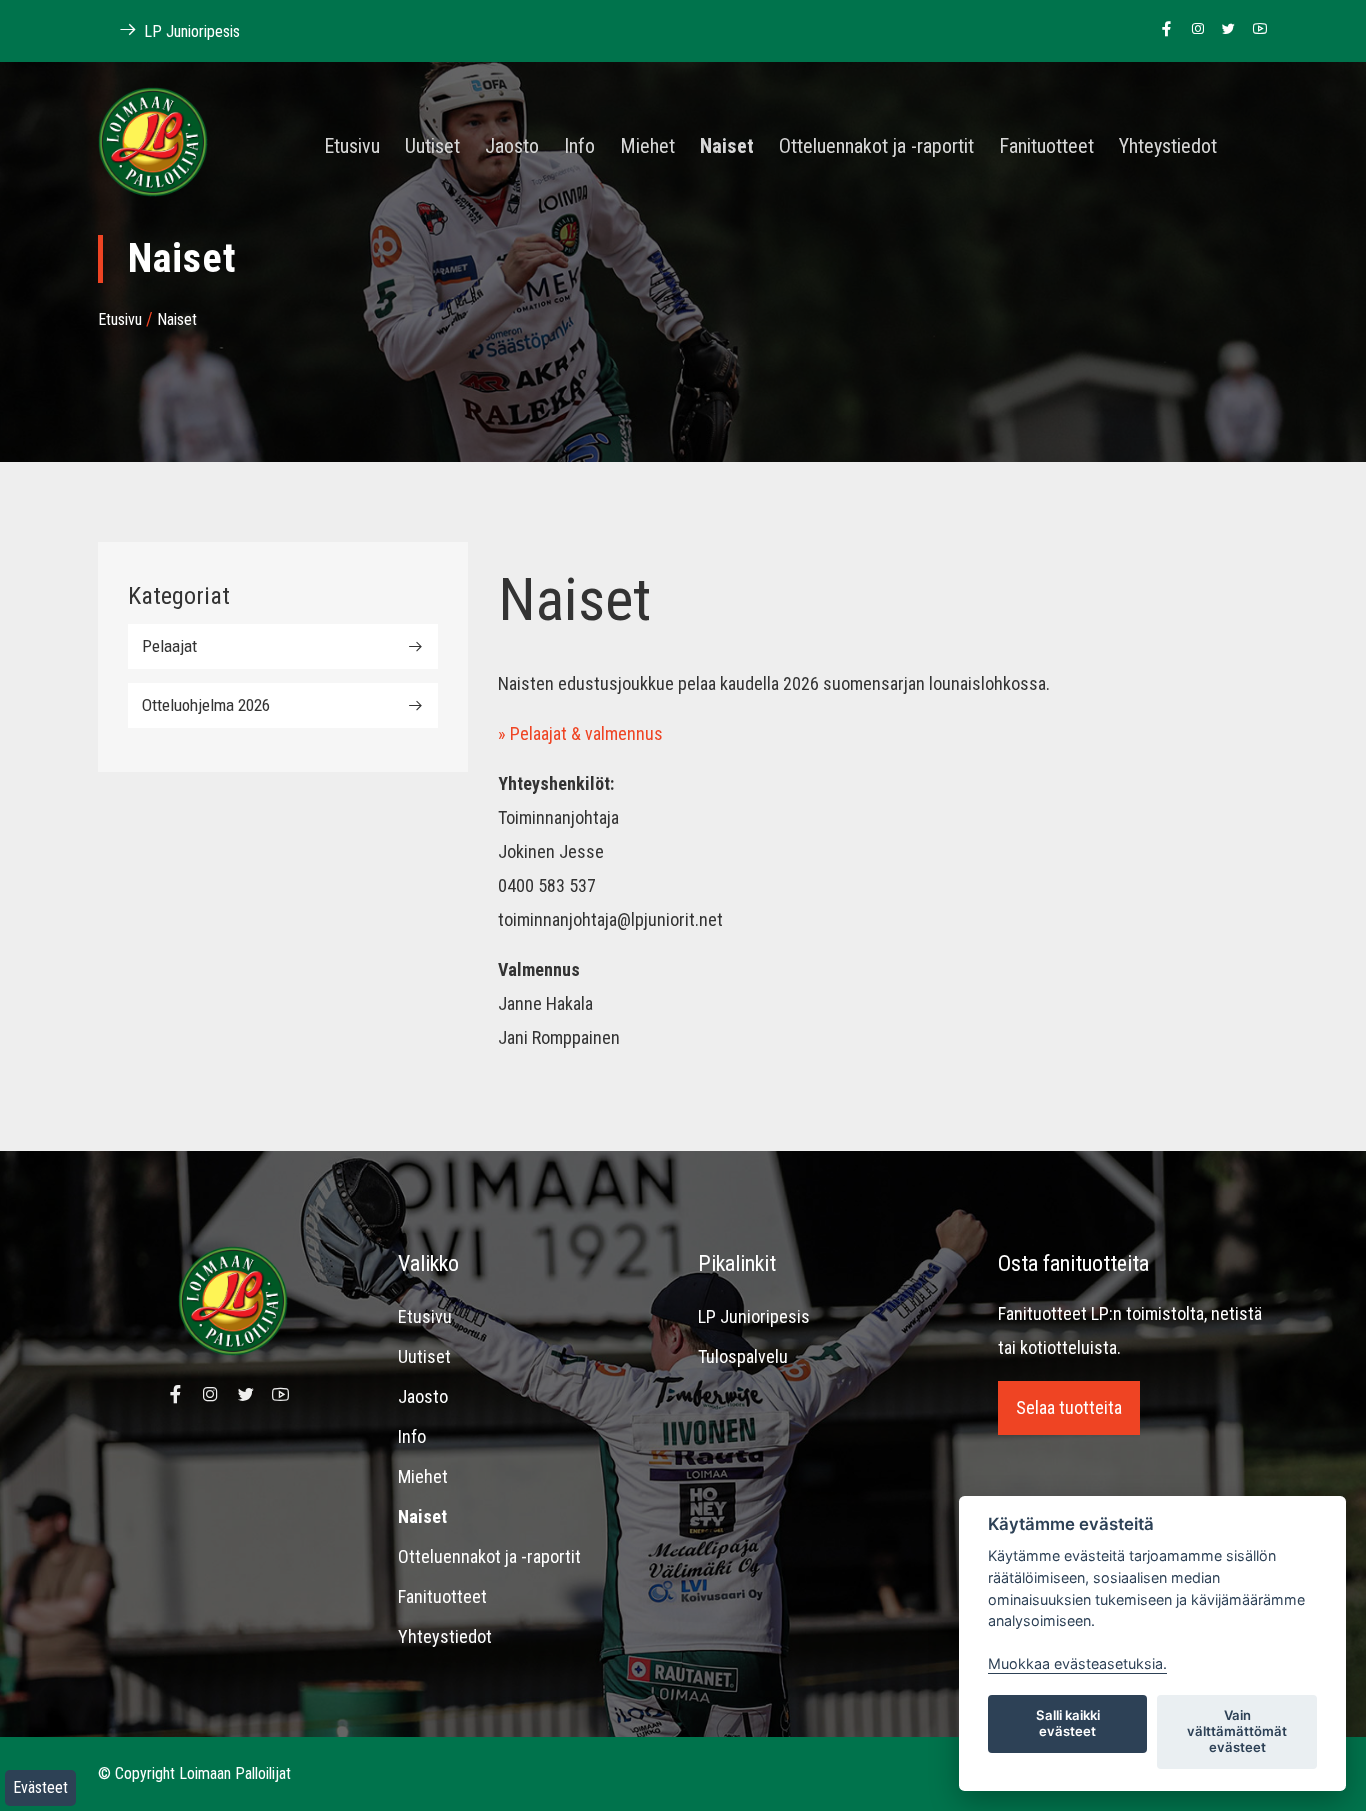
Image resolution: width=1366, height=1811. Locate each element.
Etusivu (352, 147)
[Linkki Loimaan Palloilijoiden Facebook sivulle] (1161, 30)
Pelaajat (169, 646)
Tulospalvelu (743, 1356)
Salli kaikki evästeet (1068, 1723)
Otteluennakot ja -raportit (876, 147)
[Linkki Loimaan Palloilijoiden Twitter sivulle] (1223, 30)
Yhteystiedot (1168, 147)
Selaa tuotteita (1069, 1407)
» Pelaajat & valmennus (580, 733)
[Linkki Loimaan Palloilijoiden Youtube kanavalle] (1254, 30)
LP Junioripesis (190, 31)
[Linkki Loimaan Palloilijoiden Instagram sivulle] (1192, 30)
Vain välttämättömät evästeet (1237, 1731)
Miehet (647, 147)
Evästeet (40, 1787)
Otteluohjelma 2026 (206, 705)
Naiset (727, 147)
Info (579, 147)
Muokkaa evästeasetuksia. (1077, 1663)
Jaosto (512, 147)
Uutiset (432, 147)
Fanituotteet (1046, 147)
